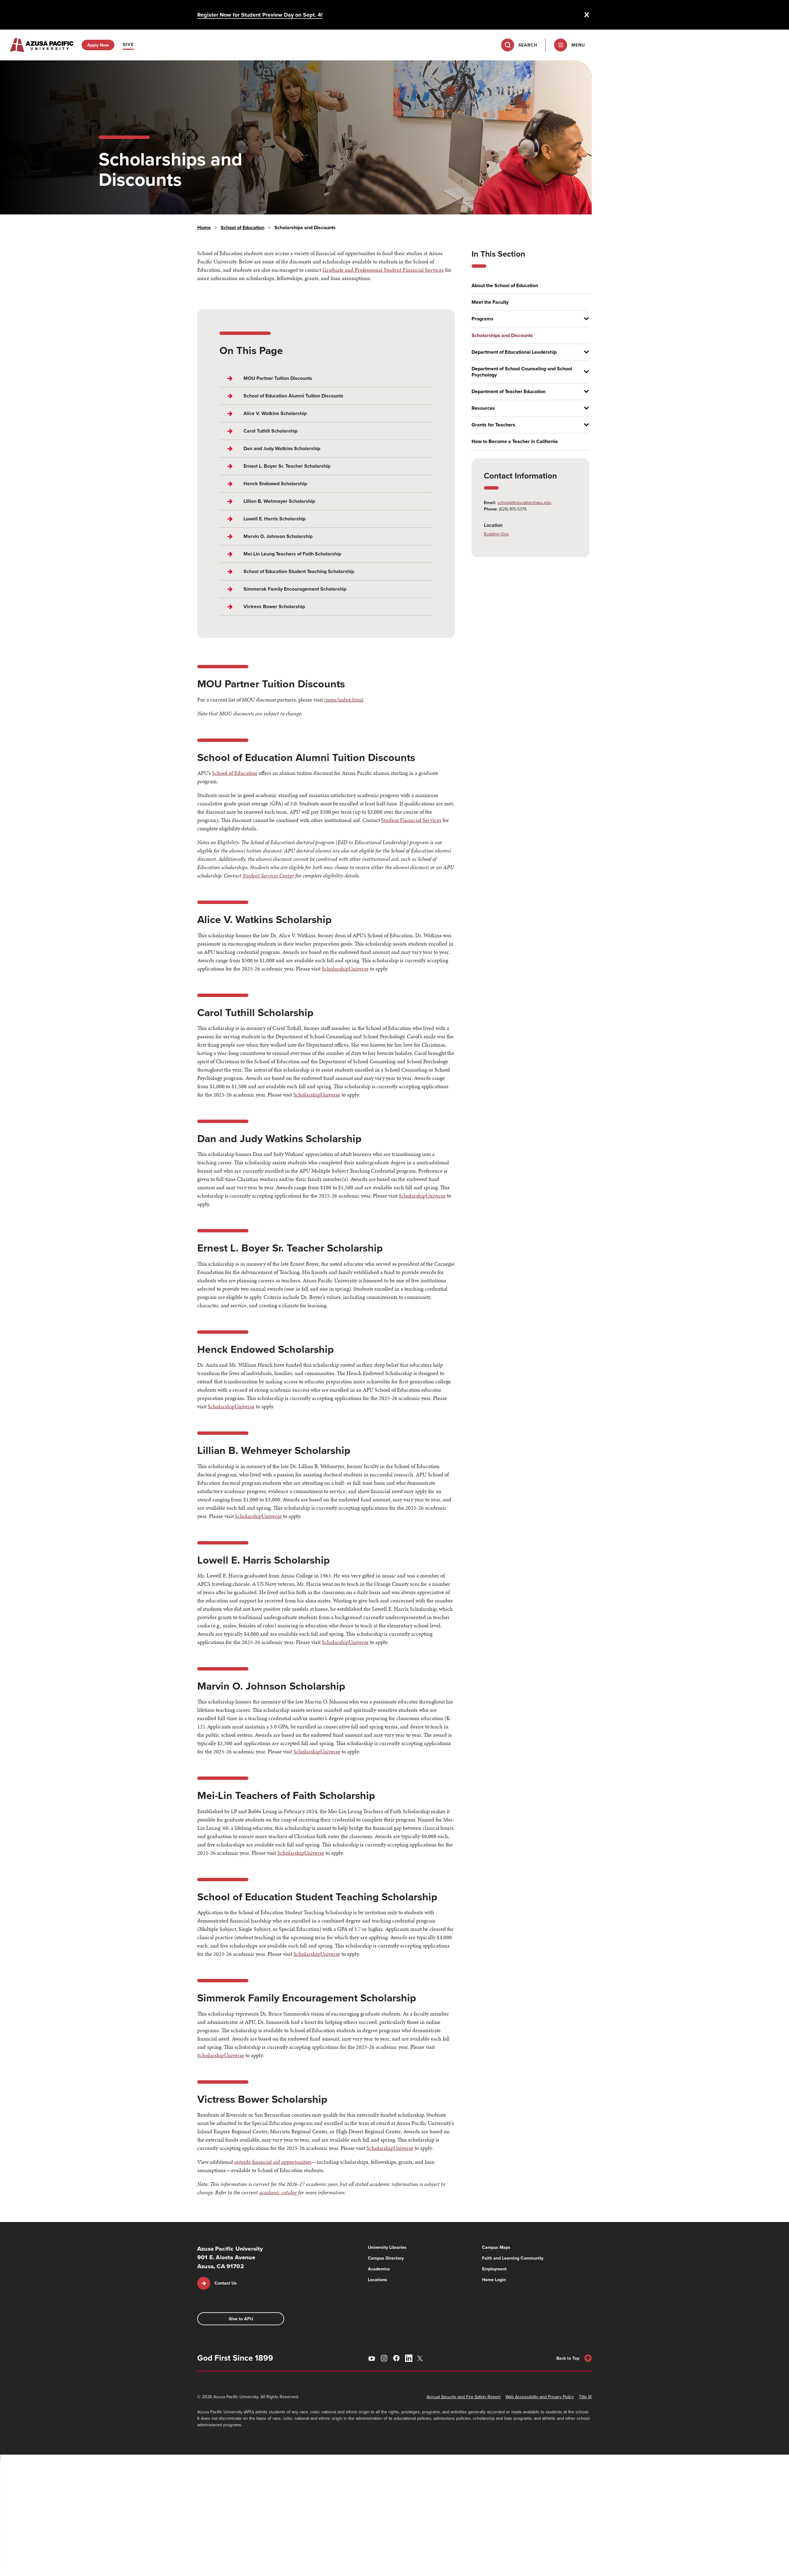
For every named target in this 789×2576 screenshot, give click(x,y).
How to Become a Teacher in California (515, 442)
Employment (494, 2269)
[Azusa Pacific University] (42, 45)
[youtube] (372, 2358)
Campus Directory (386, 2258)
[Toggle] (584, 319)
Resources (483, 408)
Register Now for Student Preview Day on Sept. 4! (260, 15)
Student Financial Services (411, 820)
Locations (378, 2280)
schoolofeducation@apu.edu (524, 503)
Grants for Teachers (493, 425)
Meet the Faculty (490, 302)
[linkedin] (409, 2358)
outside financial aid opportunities (273, 2162)
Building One (496, 534)
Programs (482, 319)
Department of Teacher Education (509, 392)
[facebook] (396, 2358)
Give (128, 44)
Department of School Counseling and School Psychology (522, 372)
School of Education (243, 228)
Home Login (494, 2280)
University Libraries (387, 2247)
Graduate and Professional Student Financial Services (383, 270)
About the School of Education (505, 286)
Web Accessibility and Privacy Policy (540, 2397)
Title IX (585, 2397)
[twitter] (421, 2358)
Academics (379, 2269)
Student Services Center (268, 875)
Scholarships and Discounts (502, 336)
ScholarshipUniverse (345, 969)
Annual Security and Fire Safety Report (464, 2397)
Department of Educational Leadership (514, 352)
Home (204, 228)
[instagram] (384, 2358)
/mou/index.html (343, 700)
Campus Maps (496, 2247)
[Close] (587, 15)
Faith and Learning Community (513, 2258)
